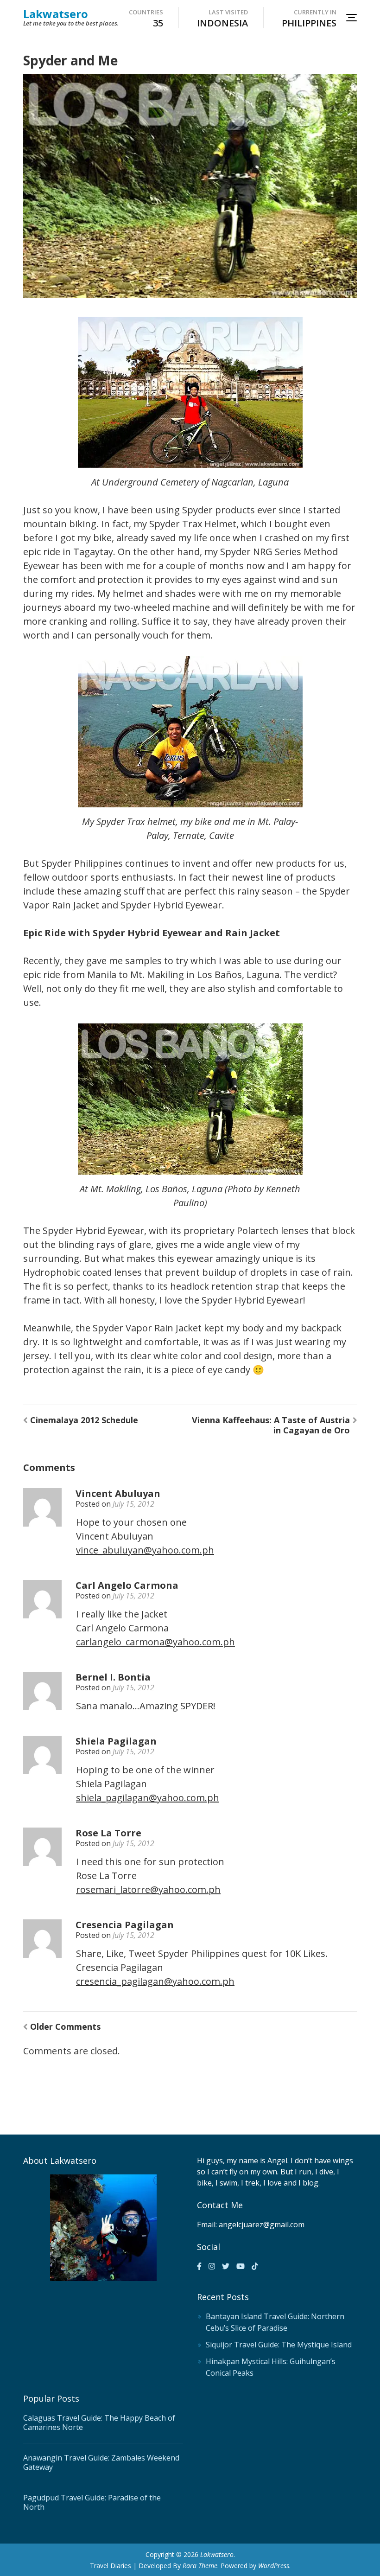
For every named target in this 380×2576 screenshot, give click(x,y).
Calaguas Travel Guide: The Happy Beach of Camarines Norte (99, 2423)
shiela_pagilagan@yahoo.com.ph (148, 1798)
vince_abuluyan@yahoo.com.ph (145, 1550)
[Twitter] (226, 2266)
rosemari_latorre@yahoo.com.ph (148, 1889)
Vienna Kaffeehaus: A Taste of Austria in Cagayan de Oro (271, 1425)
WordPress (274, 2566)
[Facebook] (199, 2266)
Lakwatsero (56, 14)
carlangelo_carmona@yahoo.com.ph (155, 1642)
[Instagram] (212, 2266)
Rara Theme (200, 2566)
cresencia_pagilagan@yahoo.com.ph (155, 1981)
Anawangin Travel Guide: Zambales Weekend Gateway (101, 2462)
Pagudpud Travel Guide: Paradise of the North (92, 2502)
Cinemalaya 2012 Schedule (84, 1420)
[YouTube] (241, 2266)
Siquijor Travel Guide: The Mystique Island (279, 2345)
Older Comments (65, 2026)
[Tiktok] (255, 2266)
